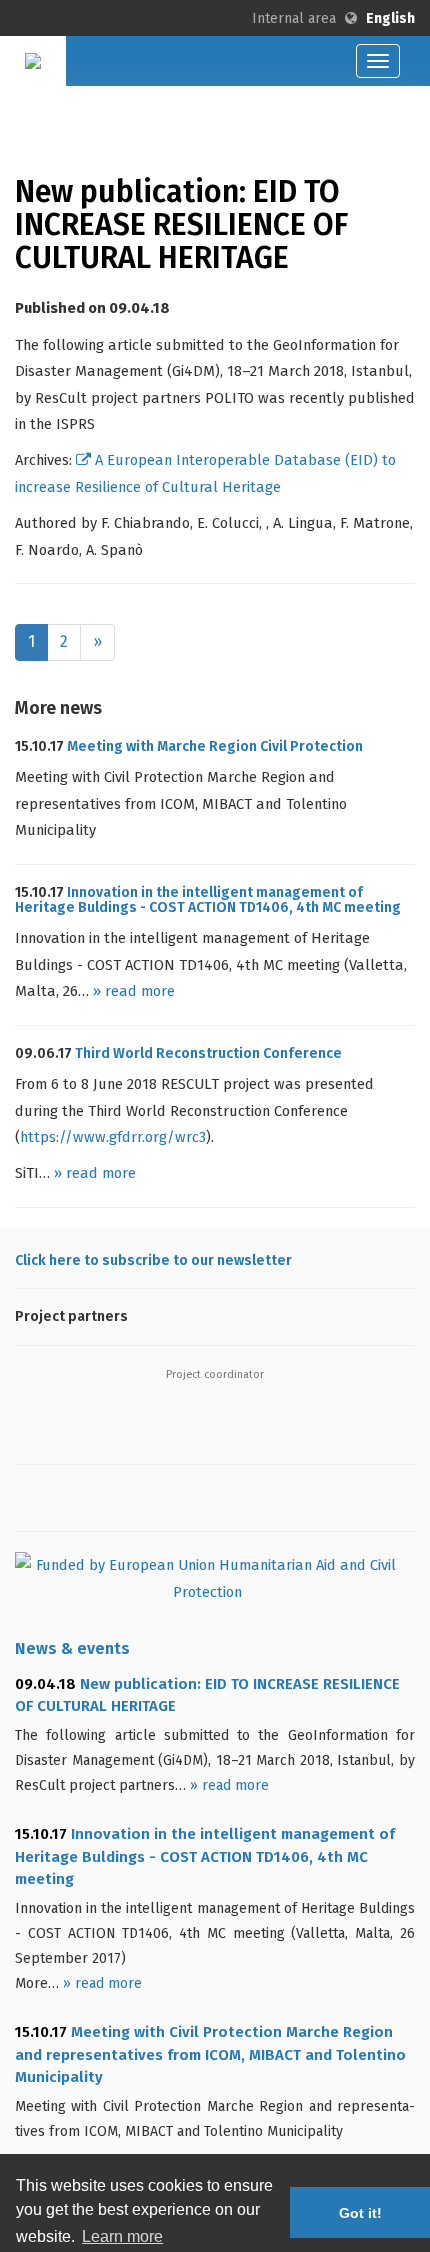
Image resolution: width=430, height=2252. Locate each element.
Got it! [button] (360, 2213)
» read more (134, 991)
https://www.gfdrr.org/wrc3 (113, 1137)
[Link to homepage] (33, 59)
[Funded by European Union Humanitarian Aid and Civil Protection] (215, 1585)
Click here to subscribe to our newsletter (153, 1260)
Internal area (294, 18)
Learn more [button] (122, 2236)
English (390, 18)
